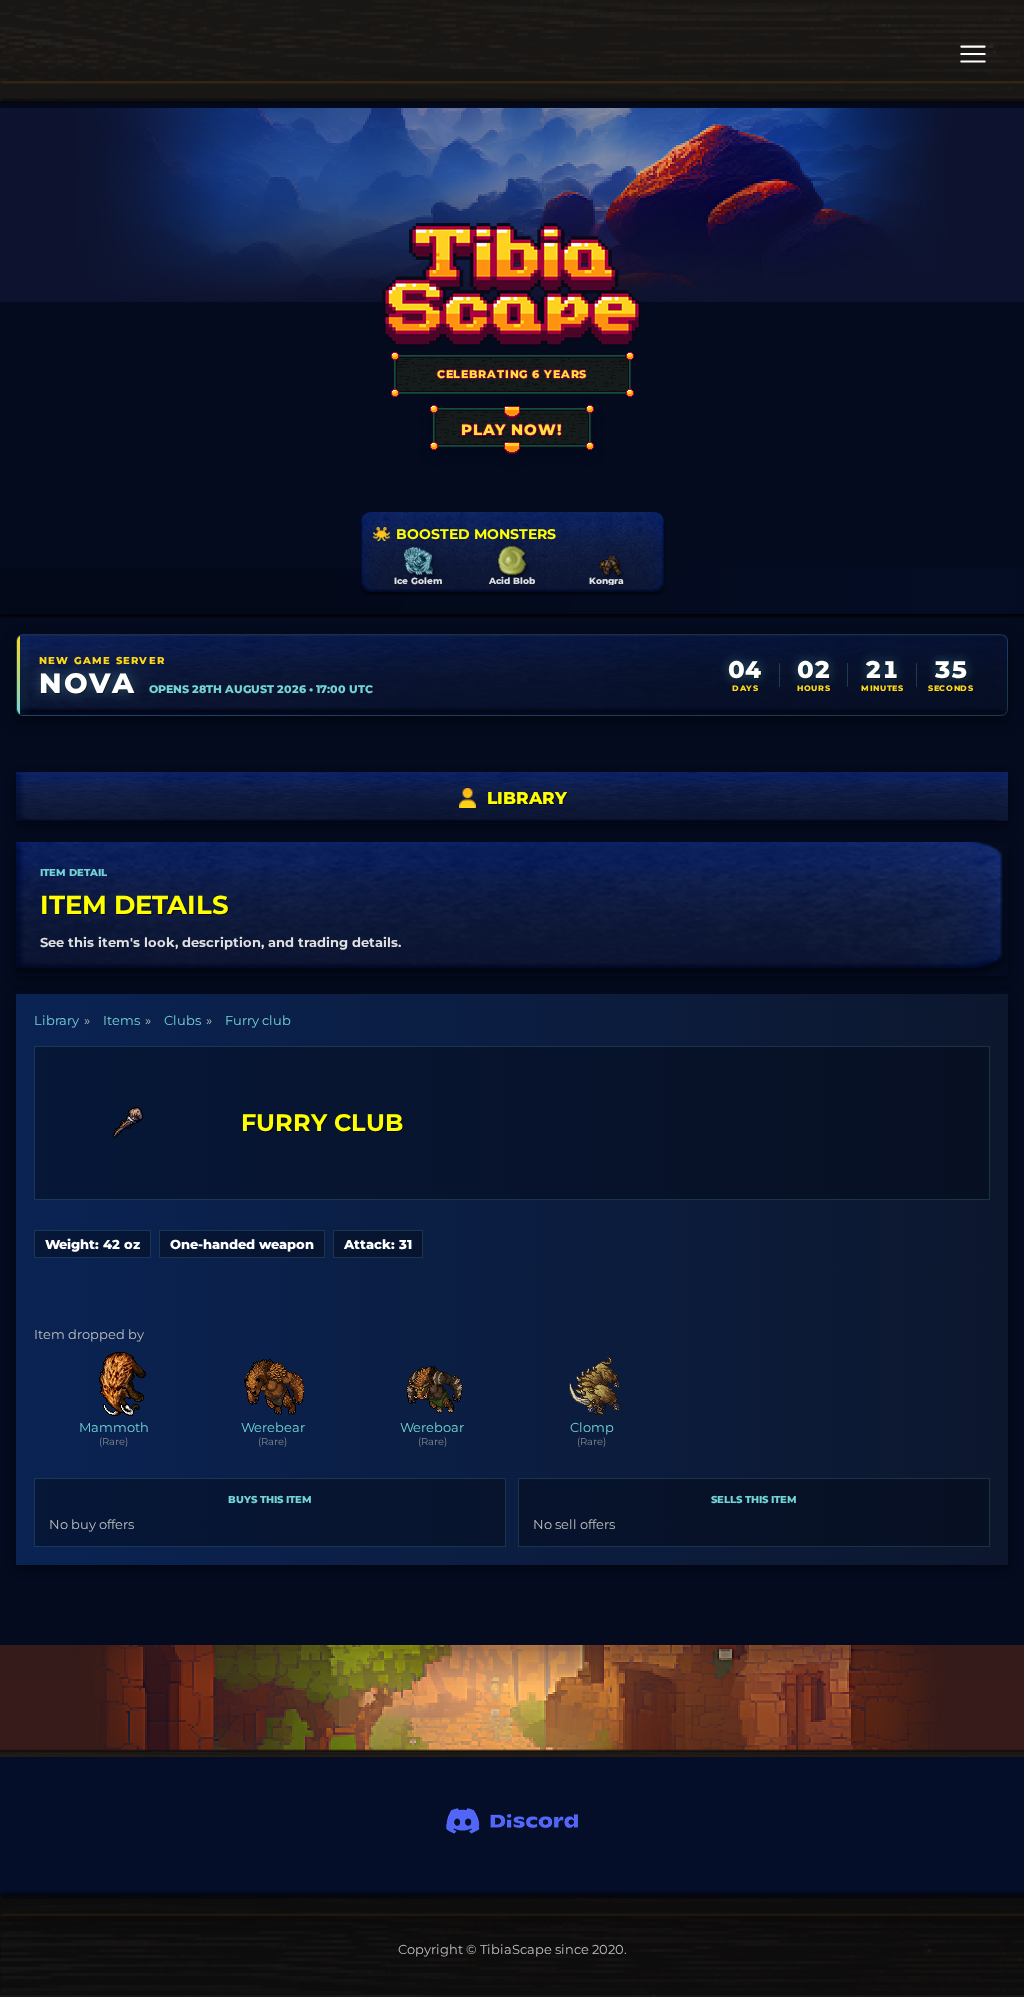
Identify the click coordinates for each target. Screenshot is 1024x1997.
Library (56, 1020)
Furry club (258, 1020)
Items (121, 1020)
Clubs (182, 1020)
